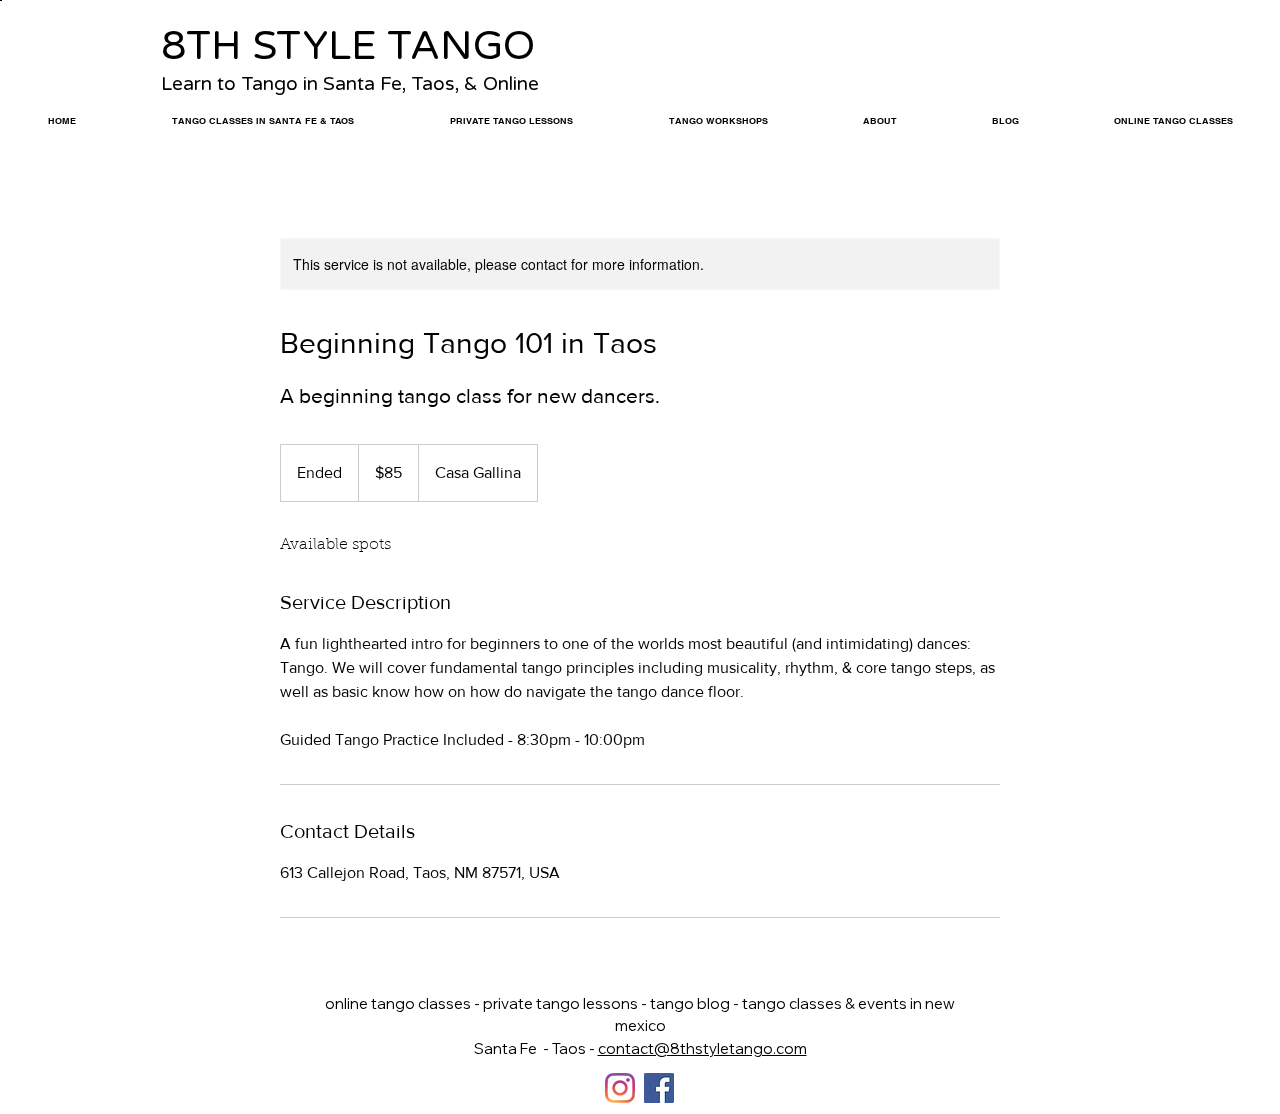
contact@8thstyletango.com (702, 1048)
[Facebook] (659, 1088)
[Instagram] (620, 1088)
